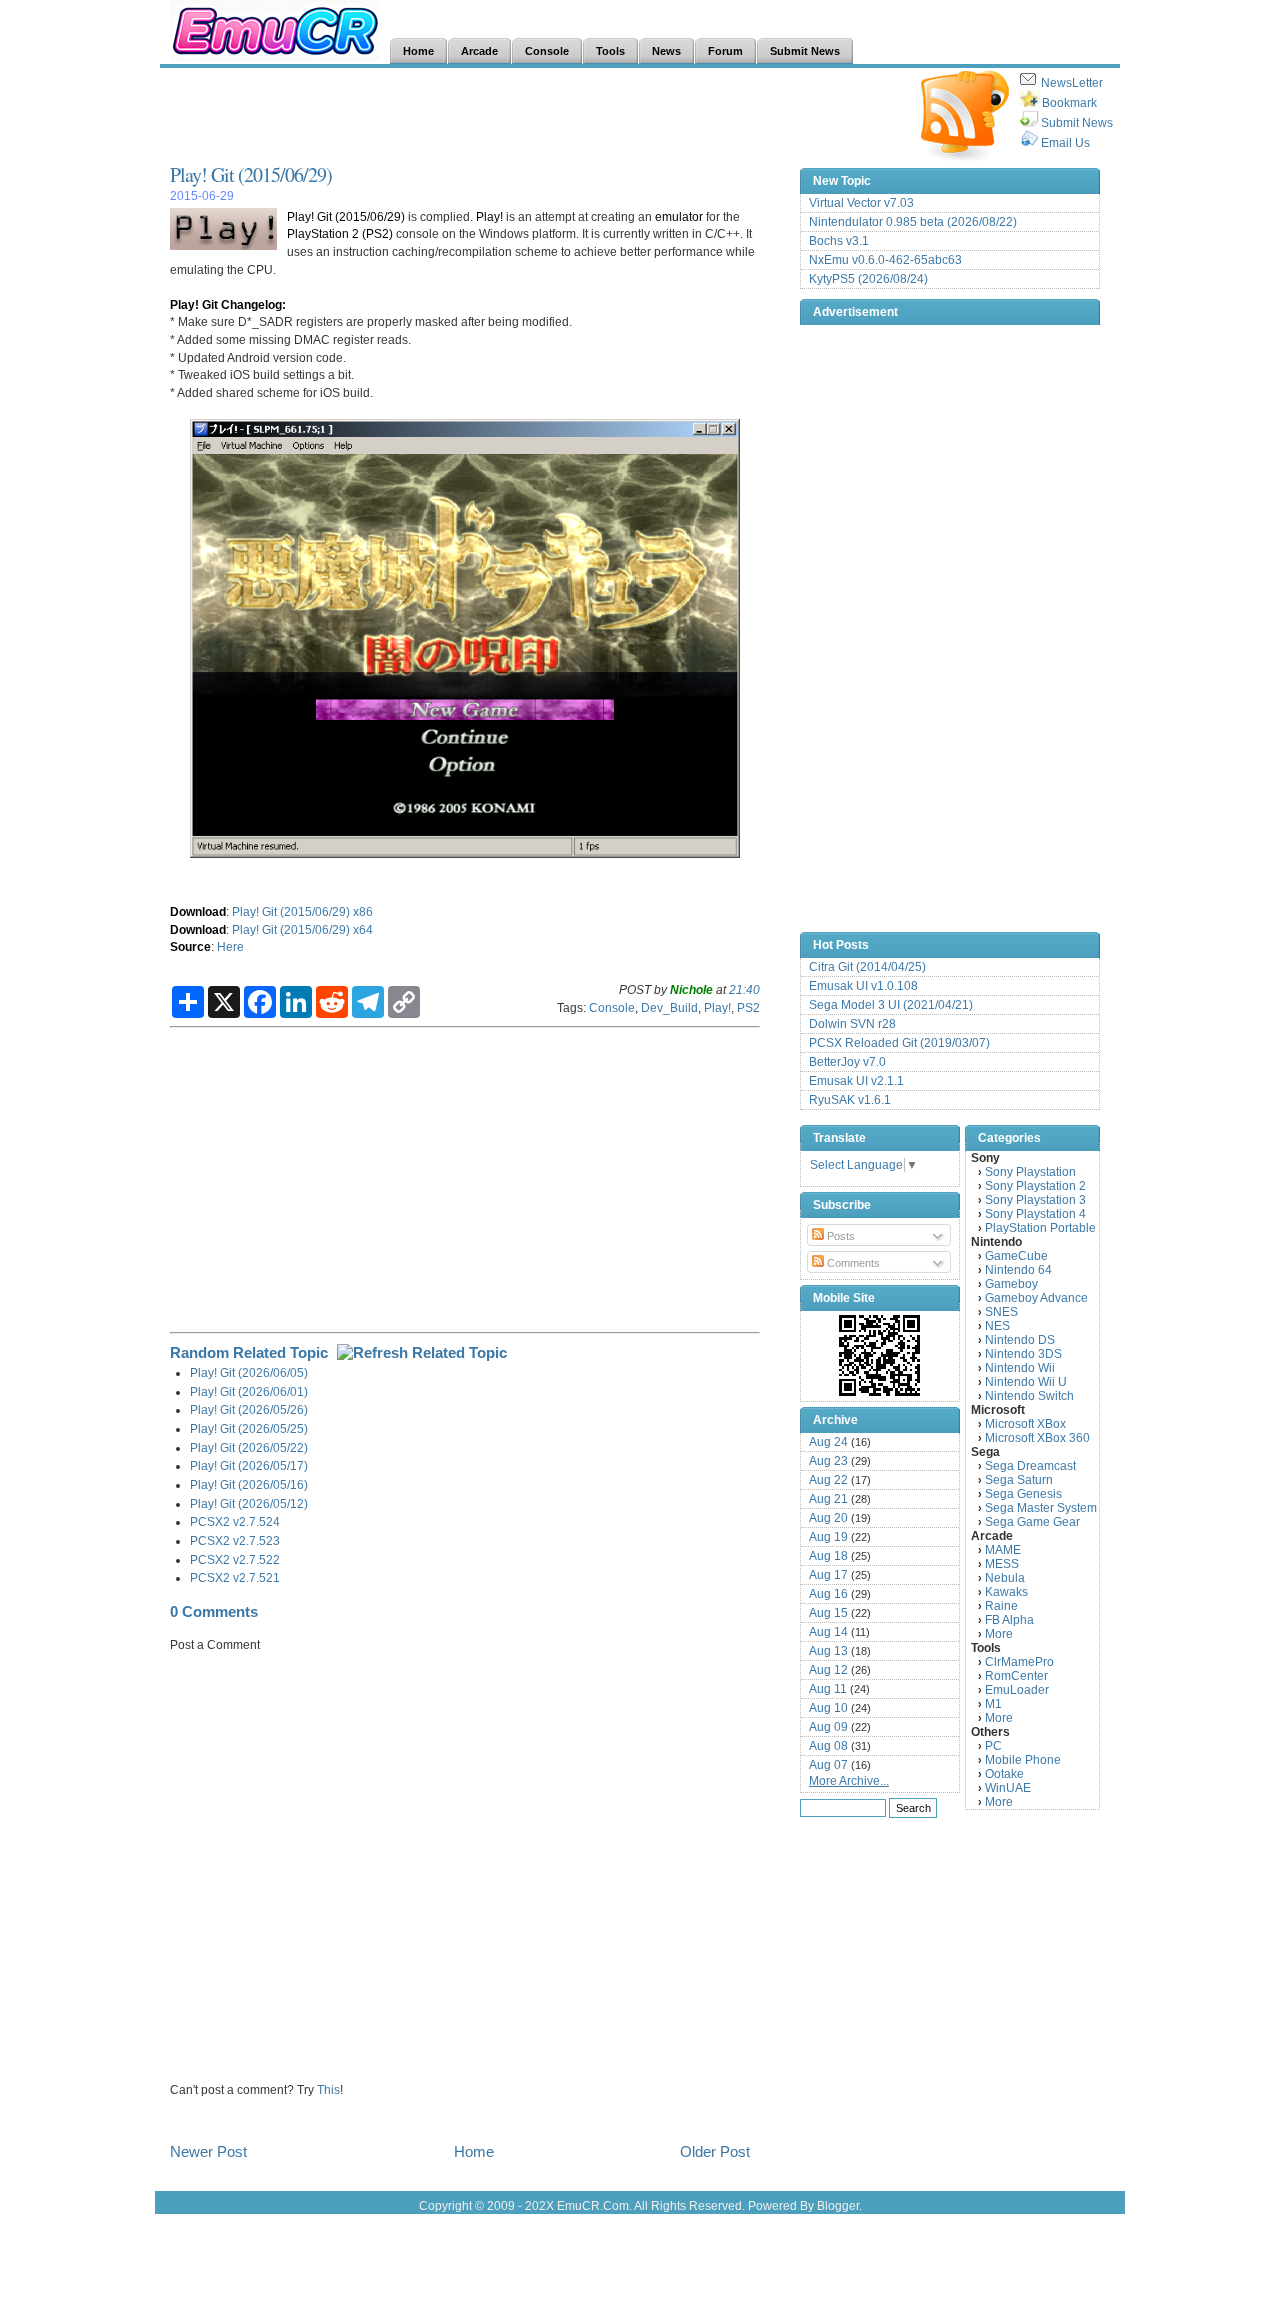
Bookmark (1069, 103)
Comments (852, 1263)
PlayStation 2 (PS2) (340, 233)
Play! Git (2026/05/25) (249, 1428)
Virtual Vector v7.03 (861, 203)
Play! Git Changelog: (228, 304)
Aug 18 (828, 1556)
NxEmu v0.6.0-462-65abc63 (885, 260)
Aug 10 (828, 1708)
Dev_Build (669, 1007)
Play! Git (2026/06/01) (249, 1391)
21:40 (744, 989)
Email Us (1065, 143)
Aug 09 (828, 1727)
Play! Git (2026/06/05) (249, 1372)
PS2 (748, 1007)
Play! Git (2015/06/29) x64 (302, 929)
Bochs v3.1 (839, 241)
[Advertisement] (534, 116)
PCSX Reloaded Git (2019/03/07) (899, 1043)
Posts (839, 1236)
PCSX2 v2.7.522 (235, 1559)
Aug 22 (828, 1480)
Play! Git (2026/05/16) (249, 1484)
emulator (679, 216)
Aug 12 (828, 1670)
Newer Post (208, 2151)
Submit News (1077, 123)
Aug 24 (828, 1442)
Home (474, 2151)
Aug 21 (828, 1499)
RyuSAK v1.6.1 (850, 1100)
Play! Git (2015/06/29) (251, 174)
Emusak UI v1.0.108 (863, 986)
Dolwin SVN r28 (852, 1024)
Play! (489, 216)
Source (190, 946)
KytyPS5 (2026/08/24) (868, 279)
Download (198, 911)
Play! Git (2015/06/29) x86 (302, 911)
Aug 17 (828, 1575)
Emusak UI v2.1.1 (856, 1081)
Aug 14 (828, 1632)
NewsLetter (1072, 83)
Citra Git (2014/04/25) (867, 967)
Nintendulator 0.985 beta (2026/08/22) (913, 222)
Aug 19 (828, 1537)
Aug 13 (828, 1651)
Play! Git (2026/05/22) (249, 1447)
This (328, 2089)
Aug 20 (828, 1518)
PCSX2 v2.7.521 (235, 1577)
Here (230, 946)
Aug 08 (828, 1746)
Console (612, 1007)
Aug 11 (828, 1689)
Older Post (715, 2151)
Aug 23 (828, 1461)
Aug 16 (828, 1594)
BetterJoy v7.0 (847, 1062)
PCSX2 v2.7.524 (235, 1521)
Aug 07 (828, 1765)
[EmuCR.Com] (880, 1355)
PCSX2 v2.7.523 (235, 1540)
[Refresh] (422, 1352)
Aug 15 (828, 1613)
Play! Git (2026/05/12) (249, 1503)
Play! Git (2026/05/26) (249, 1409)
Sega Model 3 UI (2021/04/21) (891, 1005)
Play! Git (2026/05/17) (249, 1465)
